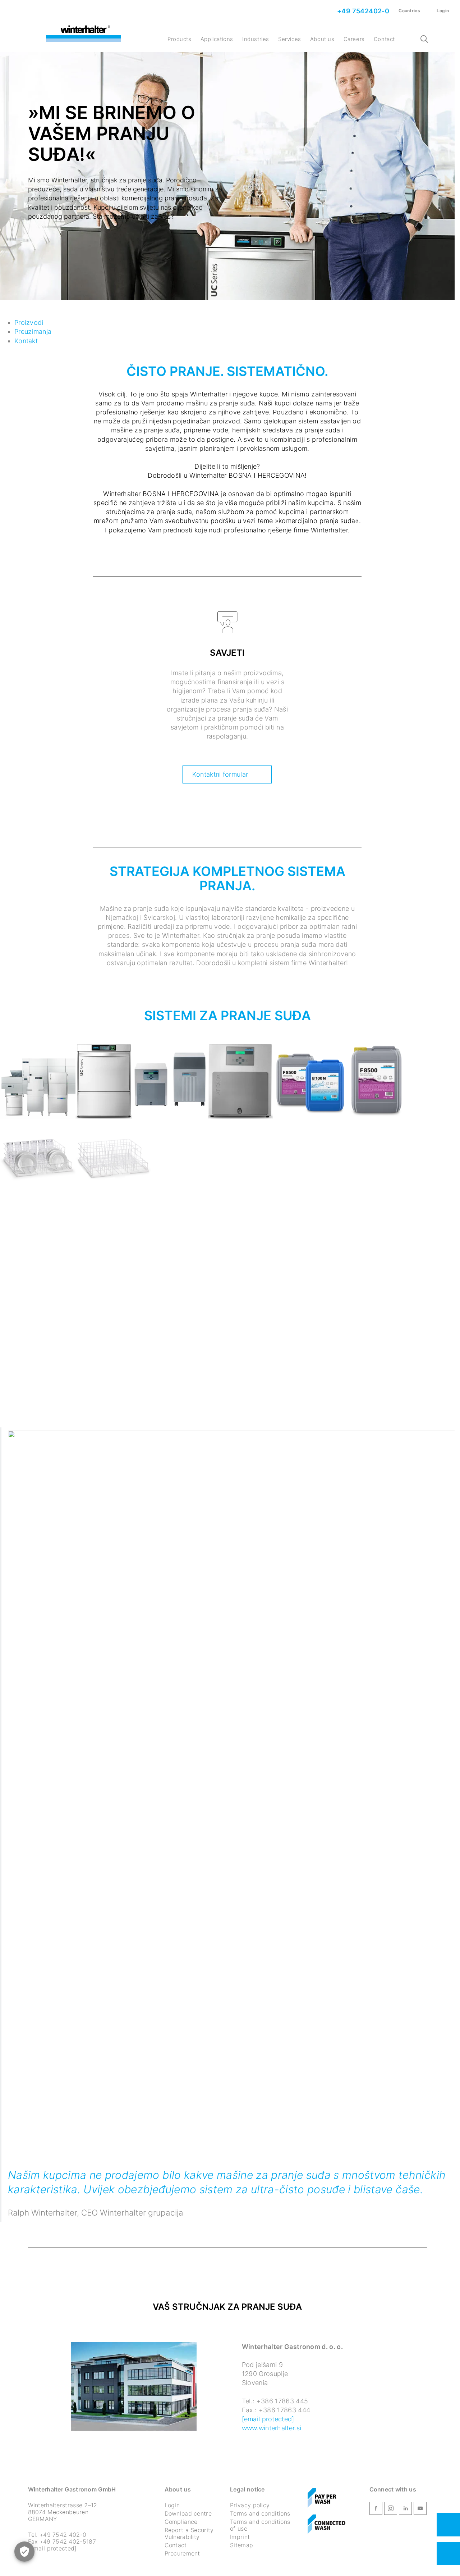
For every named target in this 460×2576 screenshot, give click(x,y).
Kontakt (26, 341)
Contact (384, 39)
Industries (256, 39)
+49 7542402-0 (363, 11)
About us (322, 39)
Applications (217, 39)
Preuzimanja (33, 331)
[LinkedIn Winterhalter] (405, 2510)
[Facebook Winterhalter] (376, 2510)
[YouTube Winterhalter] (420, 2510)
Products (180, 39)
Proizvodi (29, 322)
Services (290, 39)
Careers (354, 39)
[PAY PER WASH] (322, 2498)
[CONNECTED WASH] (326, 2525)
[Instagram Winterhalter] (391, 2510)
